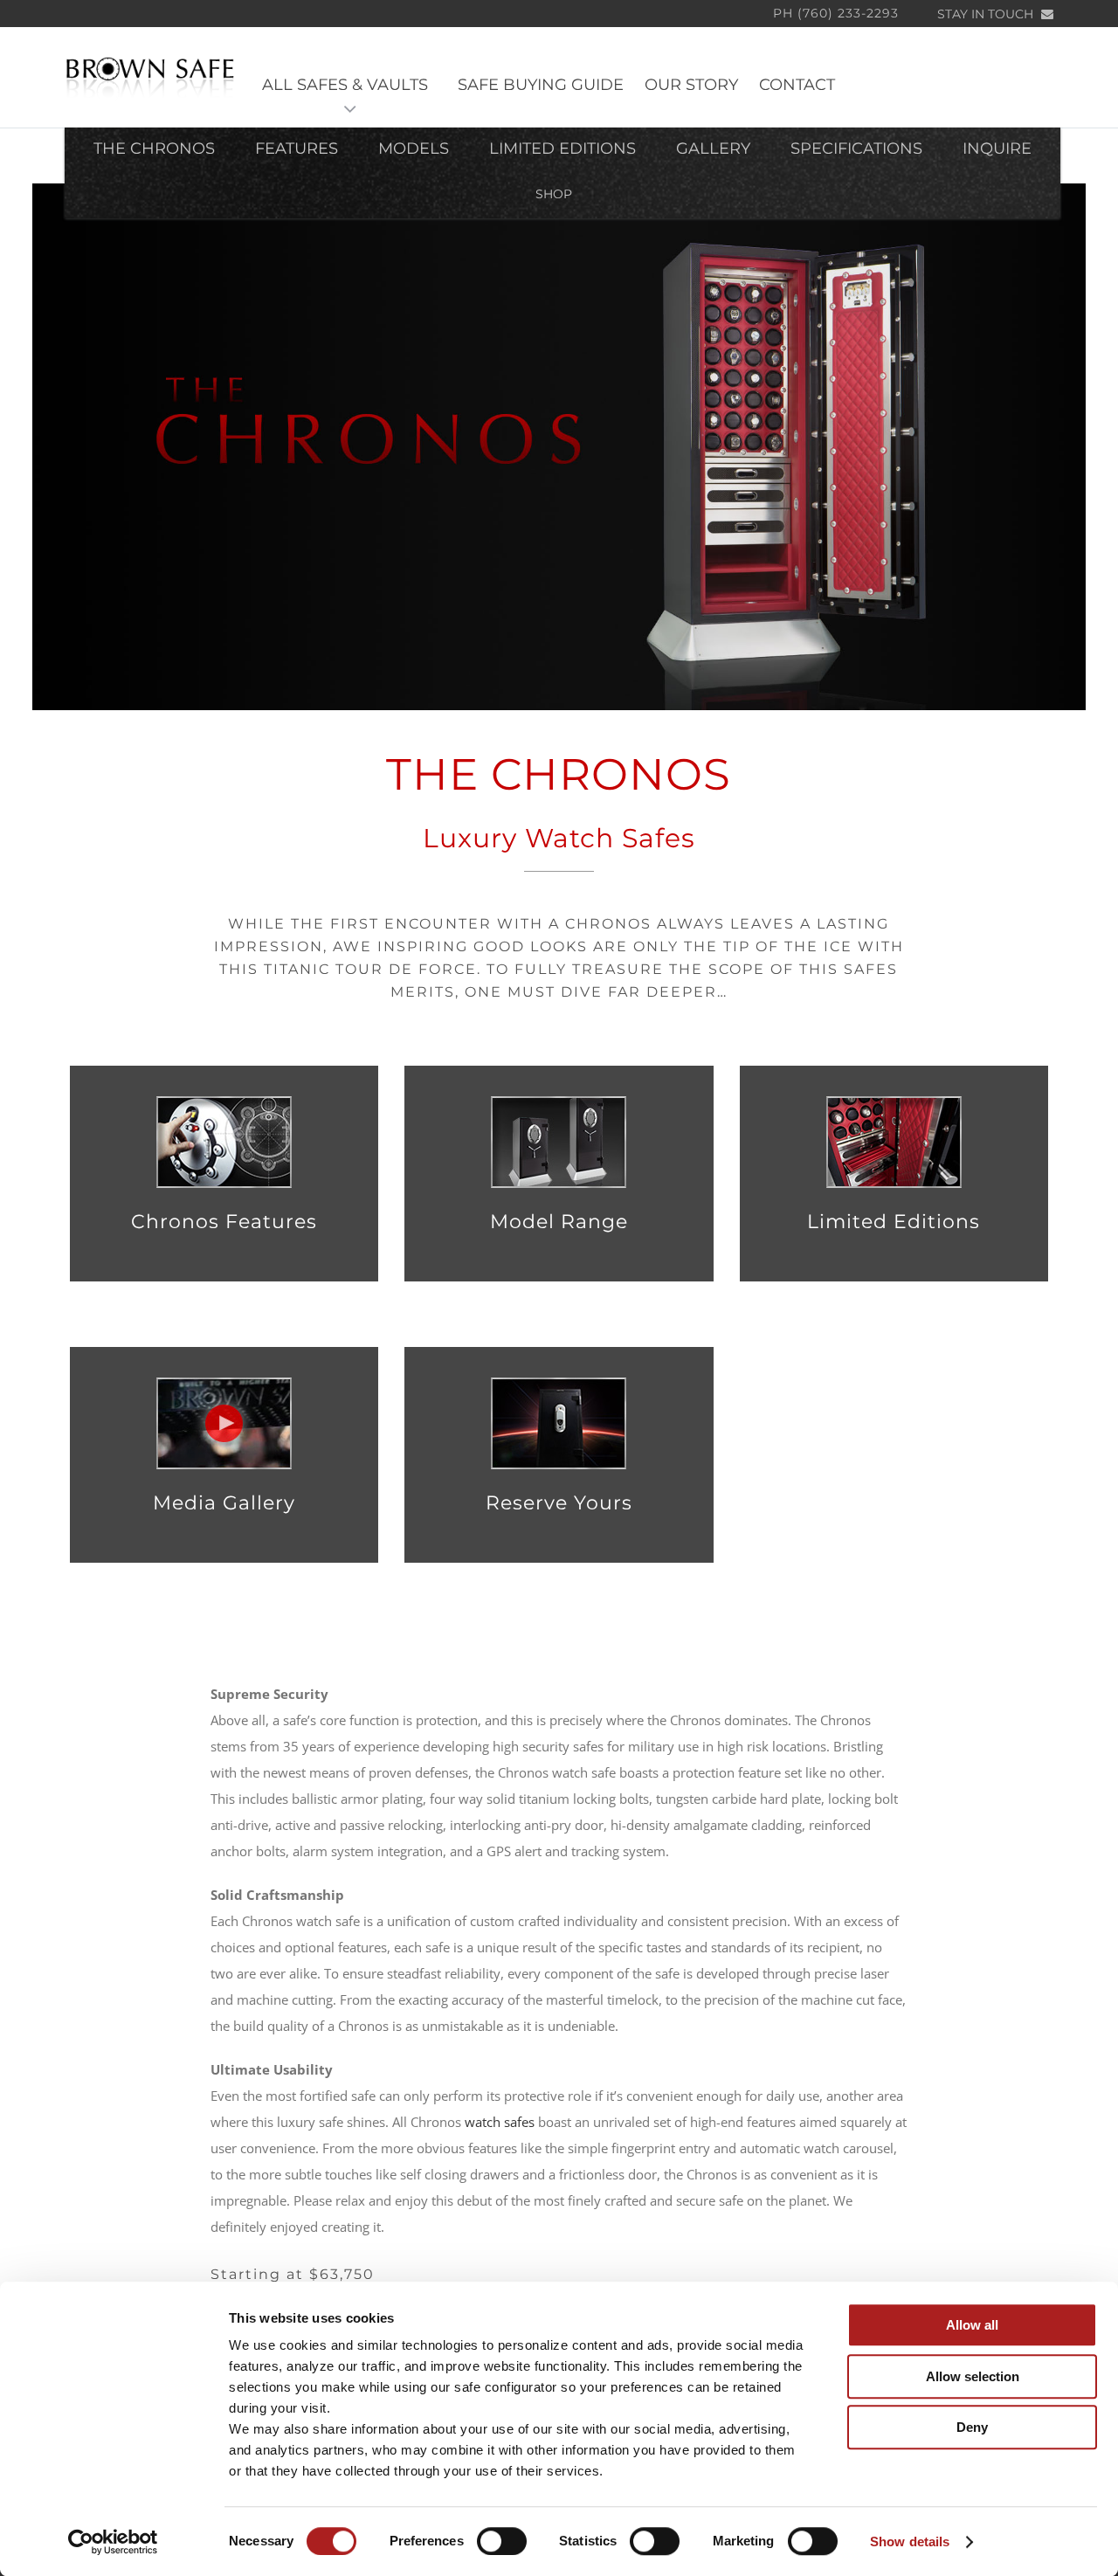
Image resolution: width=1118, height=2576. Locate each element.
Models (414, 148)
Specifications (856, 148)
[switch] (502, 2541)
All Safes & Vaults (349, 85)
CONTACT (797, 85)
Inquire (997, 148)
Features (297, 148)
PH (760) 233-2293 (836, 13)
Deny (972, 2427)
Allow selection (973, 2376)
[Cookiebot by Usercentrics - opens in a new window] (113, 2542)
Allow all (972, 2325)
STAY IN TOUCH (987, 14)
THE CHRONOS (154, 148)
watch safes (500, 2122)
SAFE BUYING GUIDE (541, 85)
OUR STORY (691, 85)
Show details (910, 2541)
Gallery (713, 148)
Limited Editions (562, 148)
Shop (554, 194)
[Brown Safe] (150, 77)
